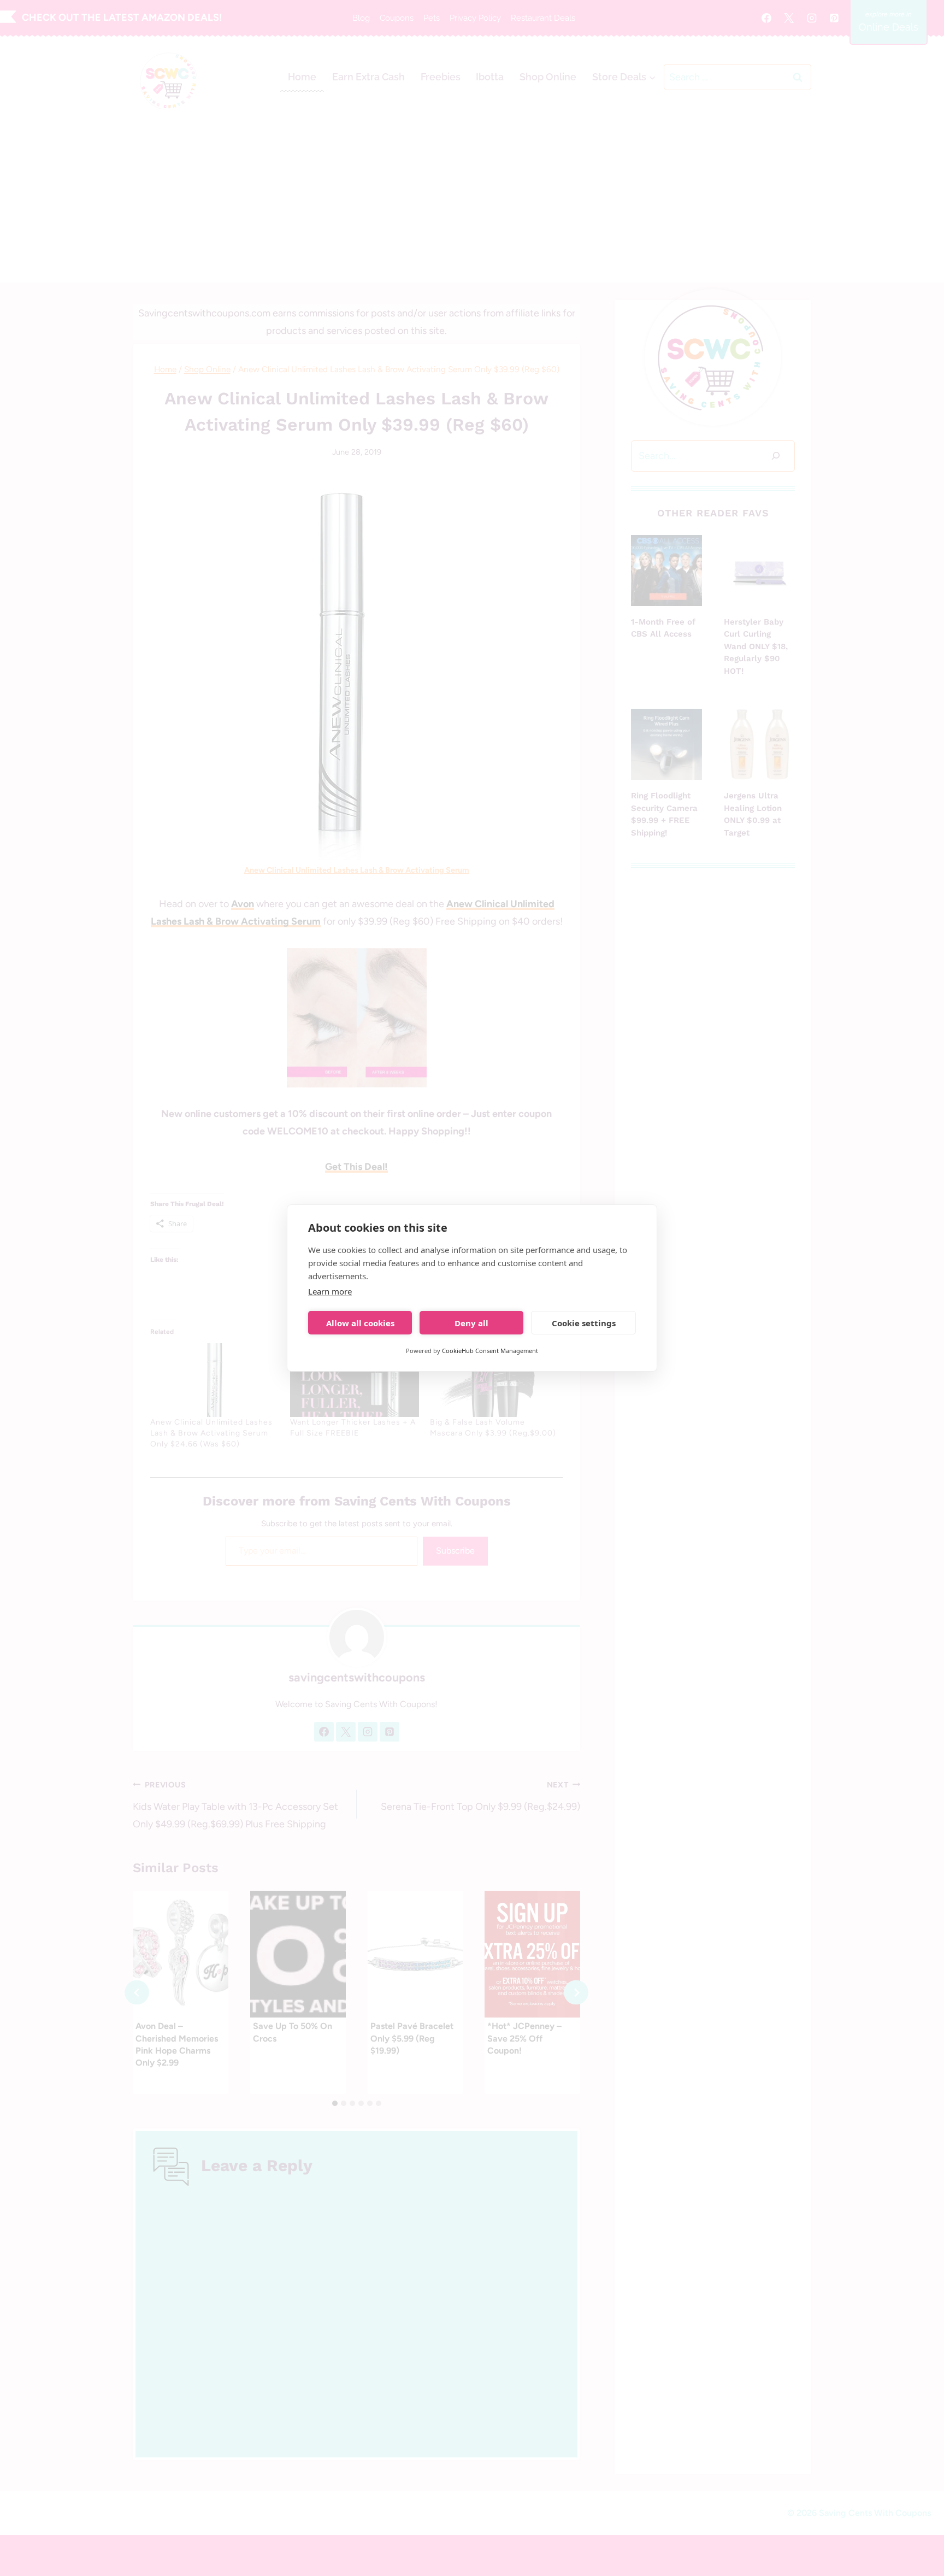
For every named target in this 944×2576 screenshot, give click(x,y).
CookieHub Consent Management (490, 1351)
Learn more (330, 1291)
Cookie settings (584, 1323)
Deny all (471, 1323)
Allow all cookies (360, 1323)
